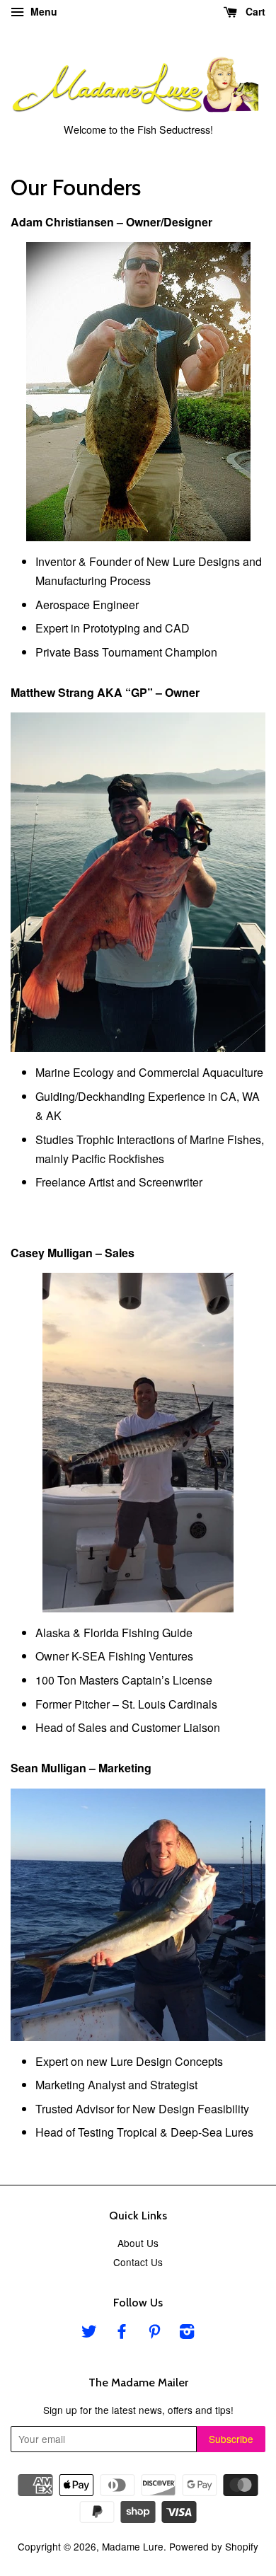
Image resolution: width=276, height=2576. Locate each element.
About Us (138, 2243)
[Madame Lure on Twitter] (89, 2333)
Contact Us (138, 2262)
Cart (254, 11)
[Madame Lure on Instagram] (187, 2333)
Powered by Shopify (214, 2546)
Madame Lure (133, 2546)
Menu (42, 11)
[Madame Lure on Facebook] (122, 2333)
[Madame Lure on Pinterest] (154, 2333)
